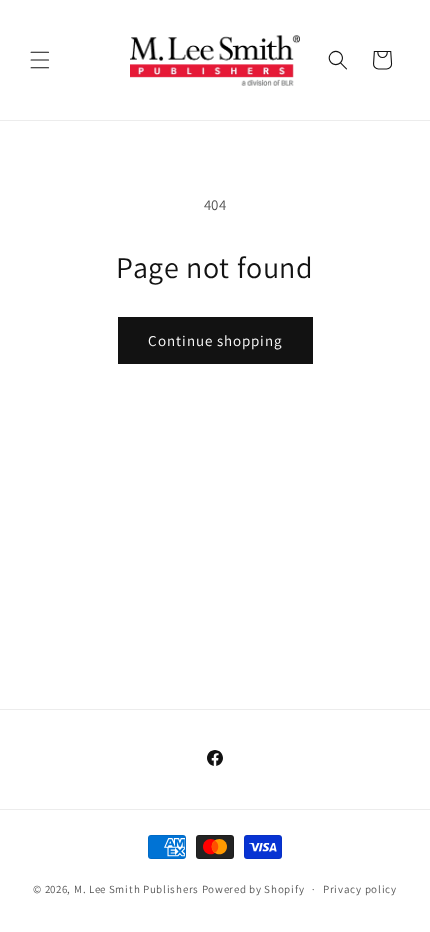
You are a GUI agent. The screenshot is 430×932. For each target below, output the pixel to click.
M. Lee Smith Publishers (136, 889)
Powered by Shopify (253, 889)
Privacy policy (360, 889)
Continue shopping (215, 340)
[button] (40, 60)
